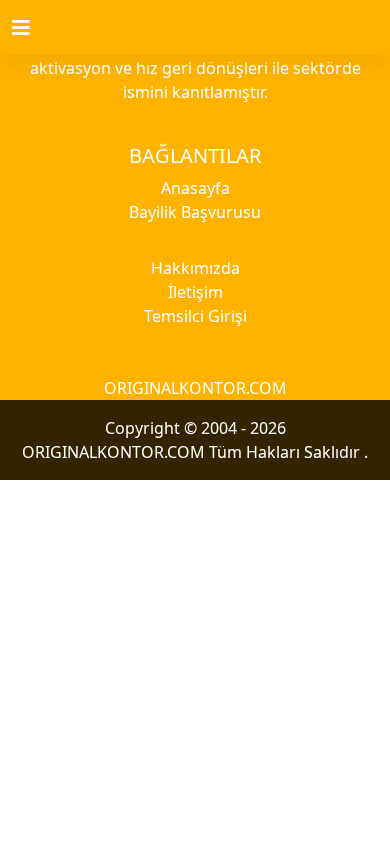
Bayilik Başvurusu (195, 212)
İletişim (195, 292)
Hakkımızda (195, 268)
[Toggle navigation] (33, 28)
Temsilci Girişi (195, 316)
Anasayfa (195, 188)
